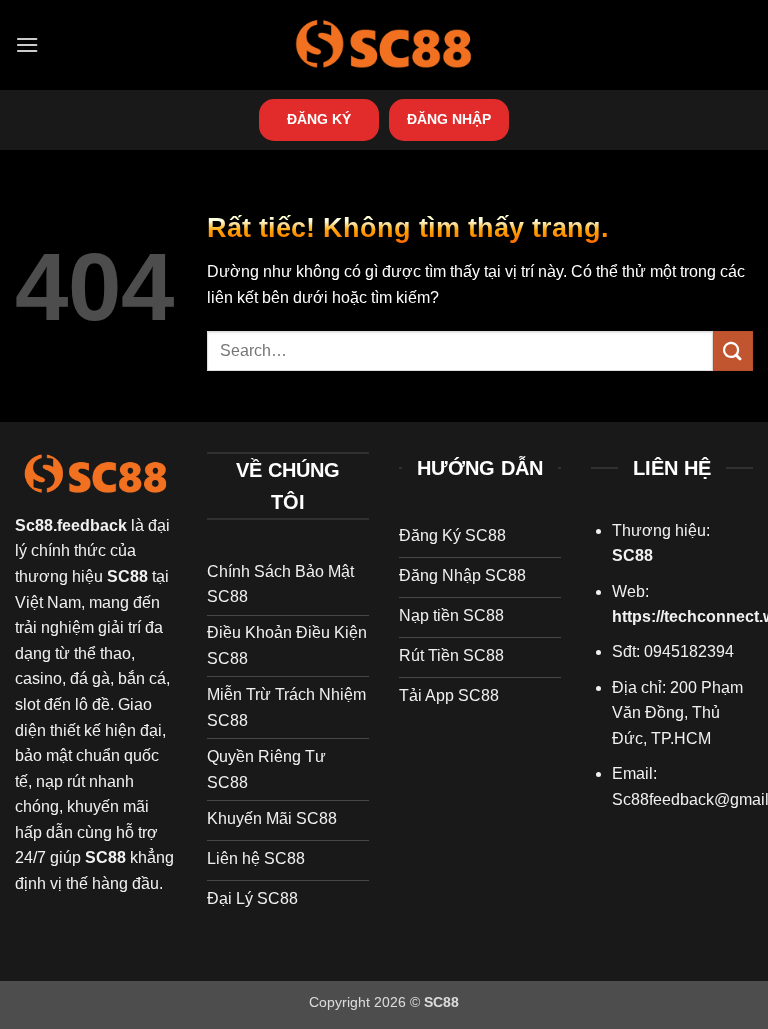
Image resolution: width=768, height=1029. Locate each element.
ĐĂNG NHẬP (449, 119)
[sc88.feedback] (384, 44)
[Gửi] (733, 350)
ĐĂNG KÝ (319, 119)
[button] (27, 44)
